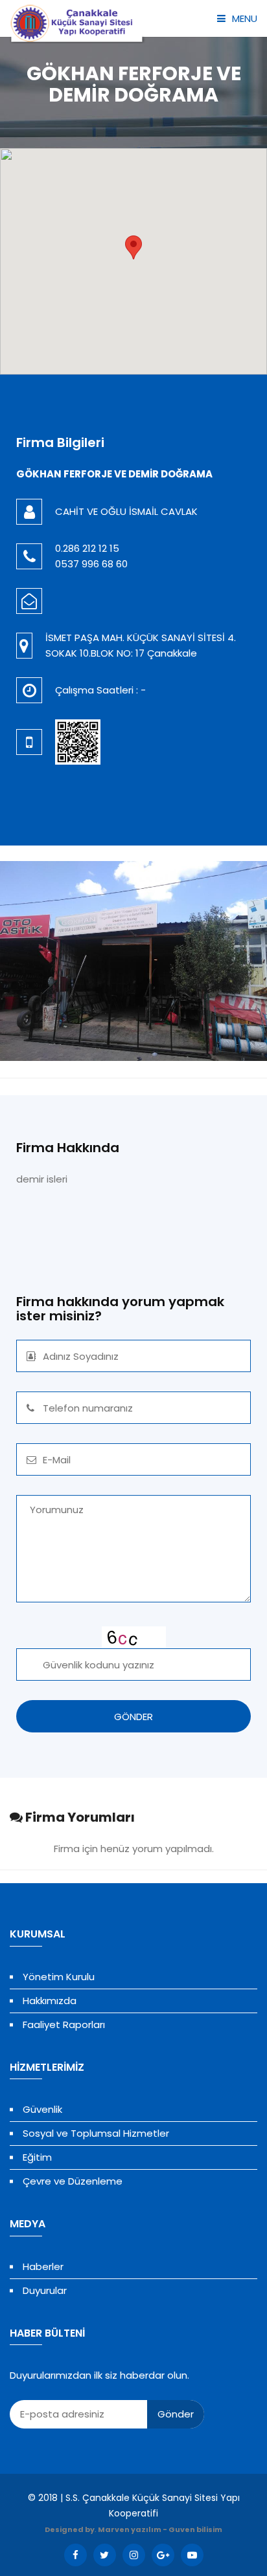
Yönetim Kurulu (59, 1977)
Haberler (43, 2266)
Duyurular (45, 2290)
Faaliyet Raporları (64, 2025)
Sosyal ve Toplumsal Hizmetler (96, 2133)
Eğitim (37, 2157)
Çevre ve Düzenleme (73, 2181)
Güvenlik (42, 2109)
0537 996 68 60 (91, 564)
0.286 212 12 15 (87, 548)
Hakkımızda (50, 2001)
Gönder (176, 2414)
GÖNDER (133, 1717)
